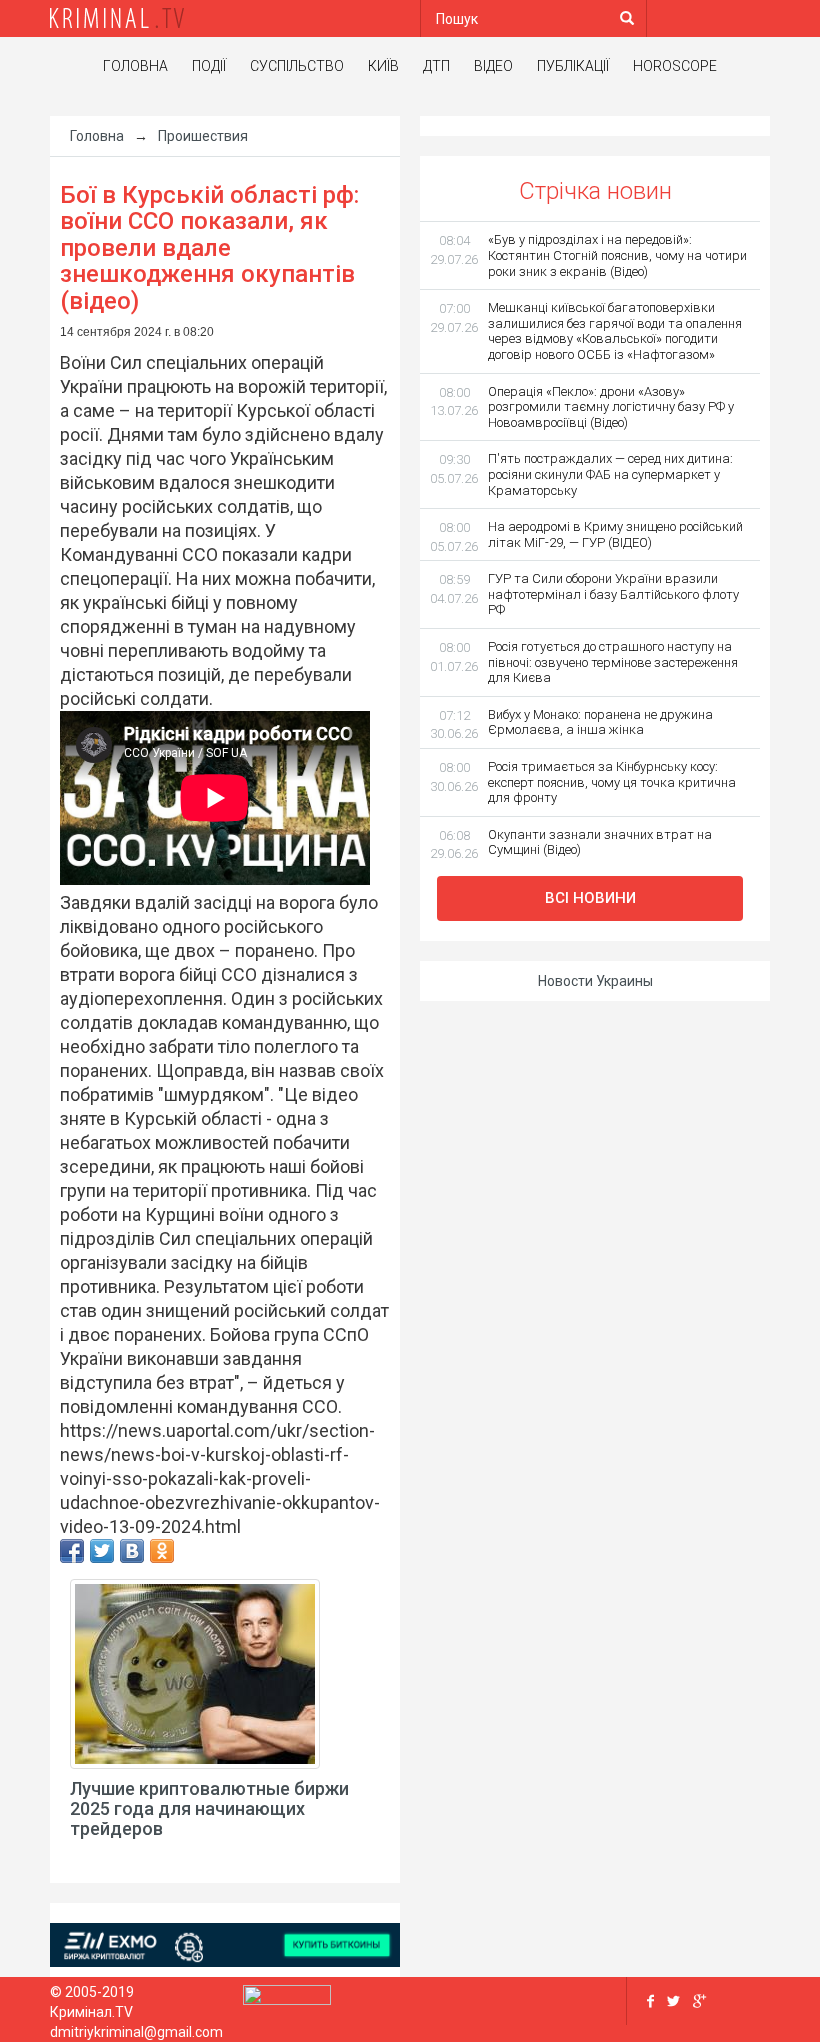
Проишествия (203, 136)
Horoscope (675, 66)
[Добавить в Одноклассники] (162, 1551)
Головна (135, 66)
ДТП (436, 66)
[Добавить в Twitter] (102, 1551)
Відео (493, 66)
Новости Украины (595, 981)
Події (209, 66)
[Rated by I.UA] (287, 1999)
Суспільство (297, 66)
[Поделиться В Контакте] (132, 1551)
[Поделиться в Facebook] (72, 1551)
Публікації (573, 66)
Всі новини (590, 898)
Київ (383, 66)
